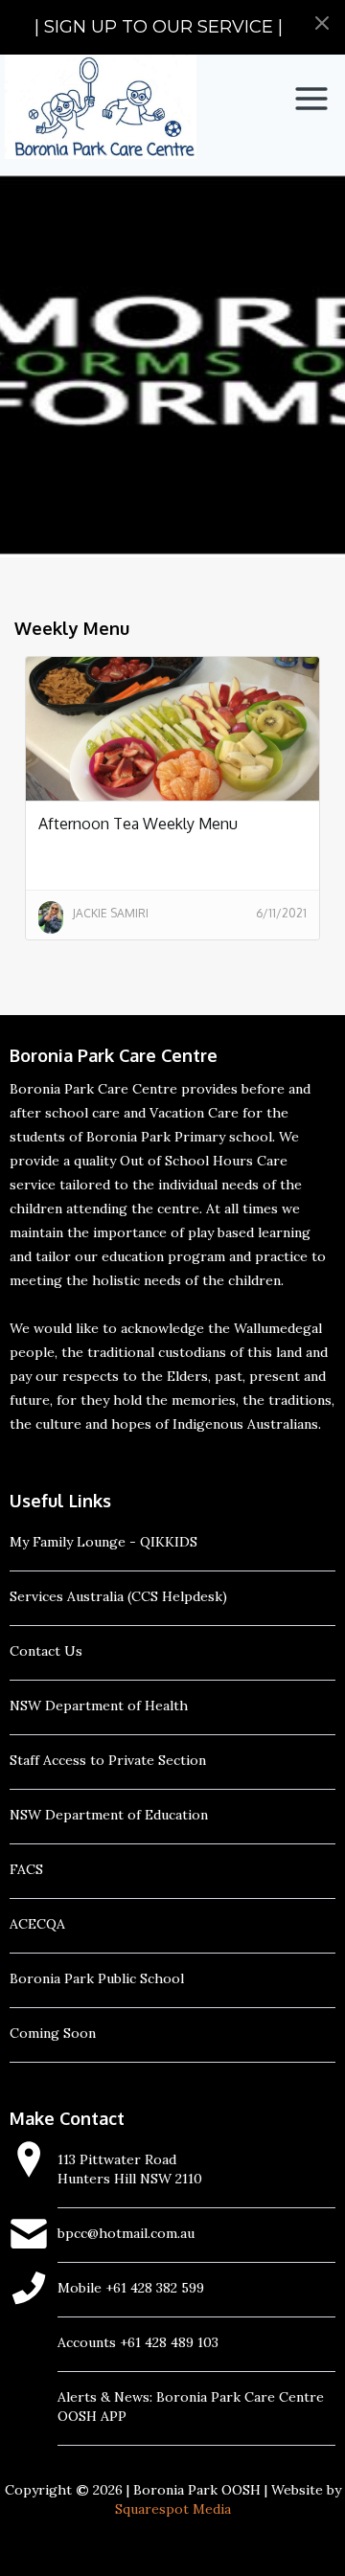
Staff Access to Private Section (108, 1760)
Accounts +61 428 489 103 (138, 2342)
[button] (311, 99)
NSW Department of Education (109, 1815)
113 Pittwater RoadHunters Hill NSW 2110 (130, 2169)
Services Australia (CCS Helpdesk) (118, 1596)
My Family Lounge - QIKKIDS (103, 1542)
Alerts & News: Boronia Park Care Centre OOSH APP (191, 2407)
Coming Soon (53, 2033)
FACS (26, 1869)
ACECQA (37, 1924)
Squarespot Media (173, 2509)
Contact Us (46, 1651)
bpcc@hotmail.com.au (126, 2233)
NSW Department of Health (99, 1706)
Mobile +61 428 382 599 (131, 2288)
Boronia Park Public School (97, 1978)
